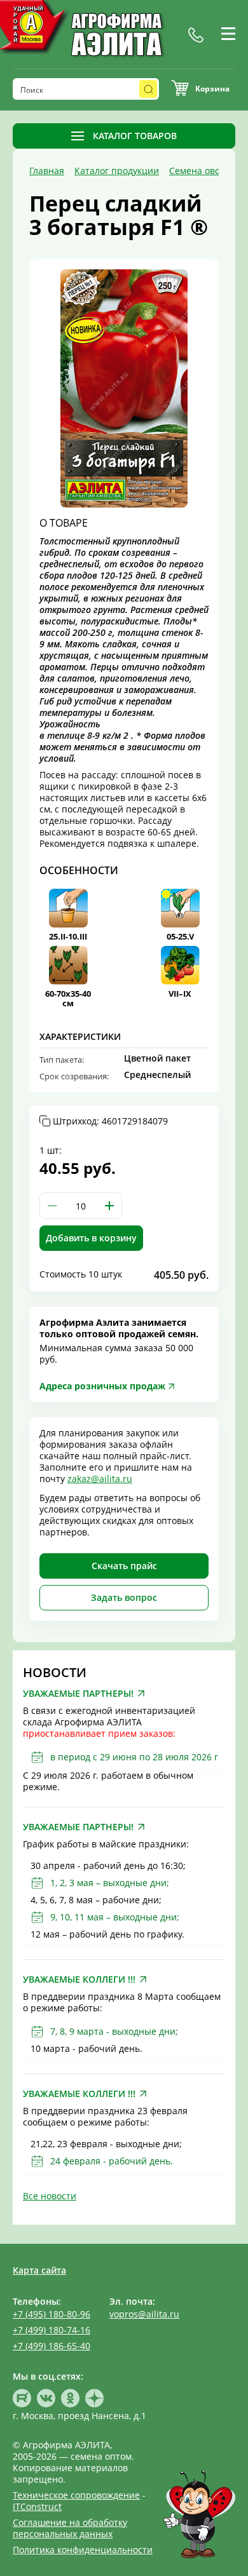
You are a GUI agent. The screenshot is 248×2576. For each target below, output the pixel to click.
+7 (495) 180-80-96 (52, 2314)
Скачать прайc (124, 1566)
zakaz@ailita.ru (100, 1479)
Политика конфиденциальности (83, 2550)
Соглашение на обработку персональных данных (70, 2528)
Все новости (50, 2196)
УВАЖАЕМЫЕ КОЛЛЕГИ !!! (79, 1979)
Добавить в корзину (91, 1238)
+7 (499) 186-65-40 (52, 2346)
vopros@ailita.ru (144, 2314)
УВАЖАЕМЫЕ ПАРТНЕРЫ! (78, 1694)
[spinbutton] (81, 1206)
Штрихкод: (110, 1121)
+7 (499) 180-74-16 (52, 2330)
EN (229, 49)
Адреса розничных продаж (102, 1386)
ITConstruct (37, 2506)
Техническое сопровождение (76, 2495)
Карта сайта (39, 2270)
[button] (109, 1206)
